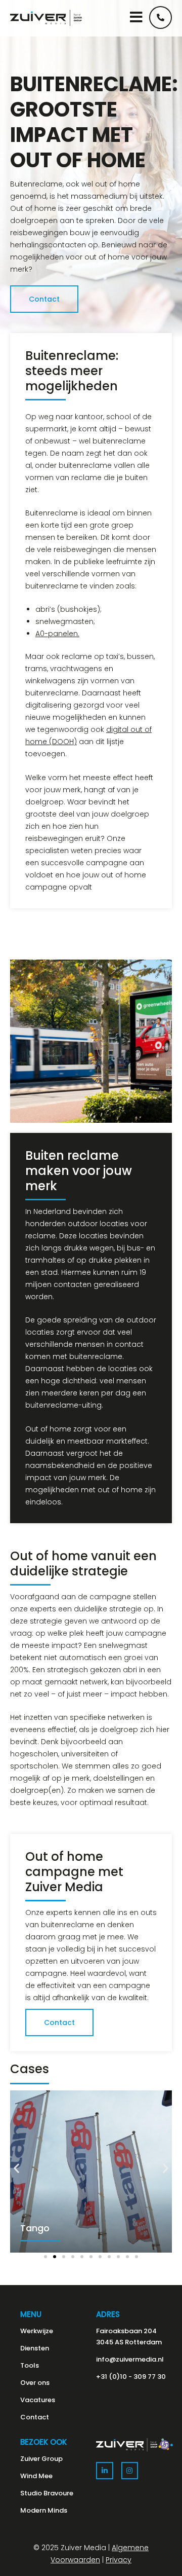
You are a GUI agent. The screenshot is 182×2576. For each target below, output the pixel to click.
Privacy (119, 2560)
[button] (16, 2168)
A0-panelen (57, 634)
